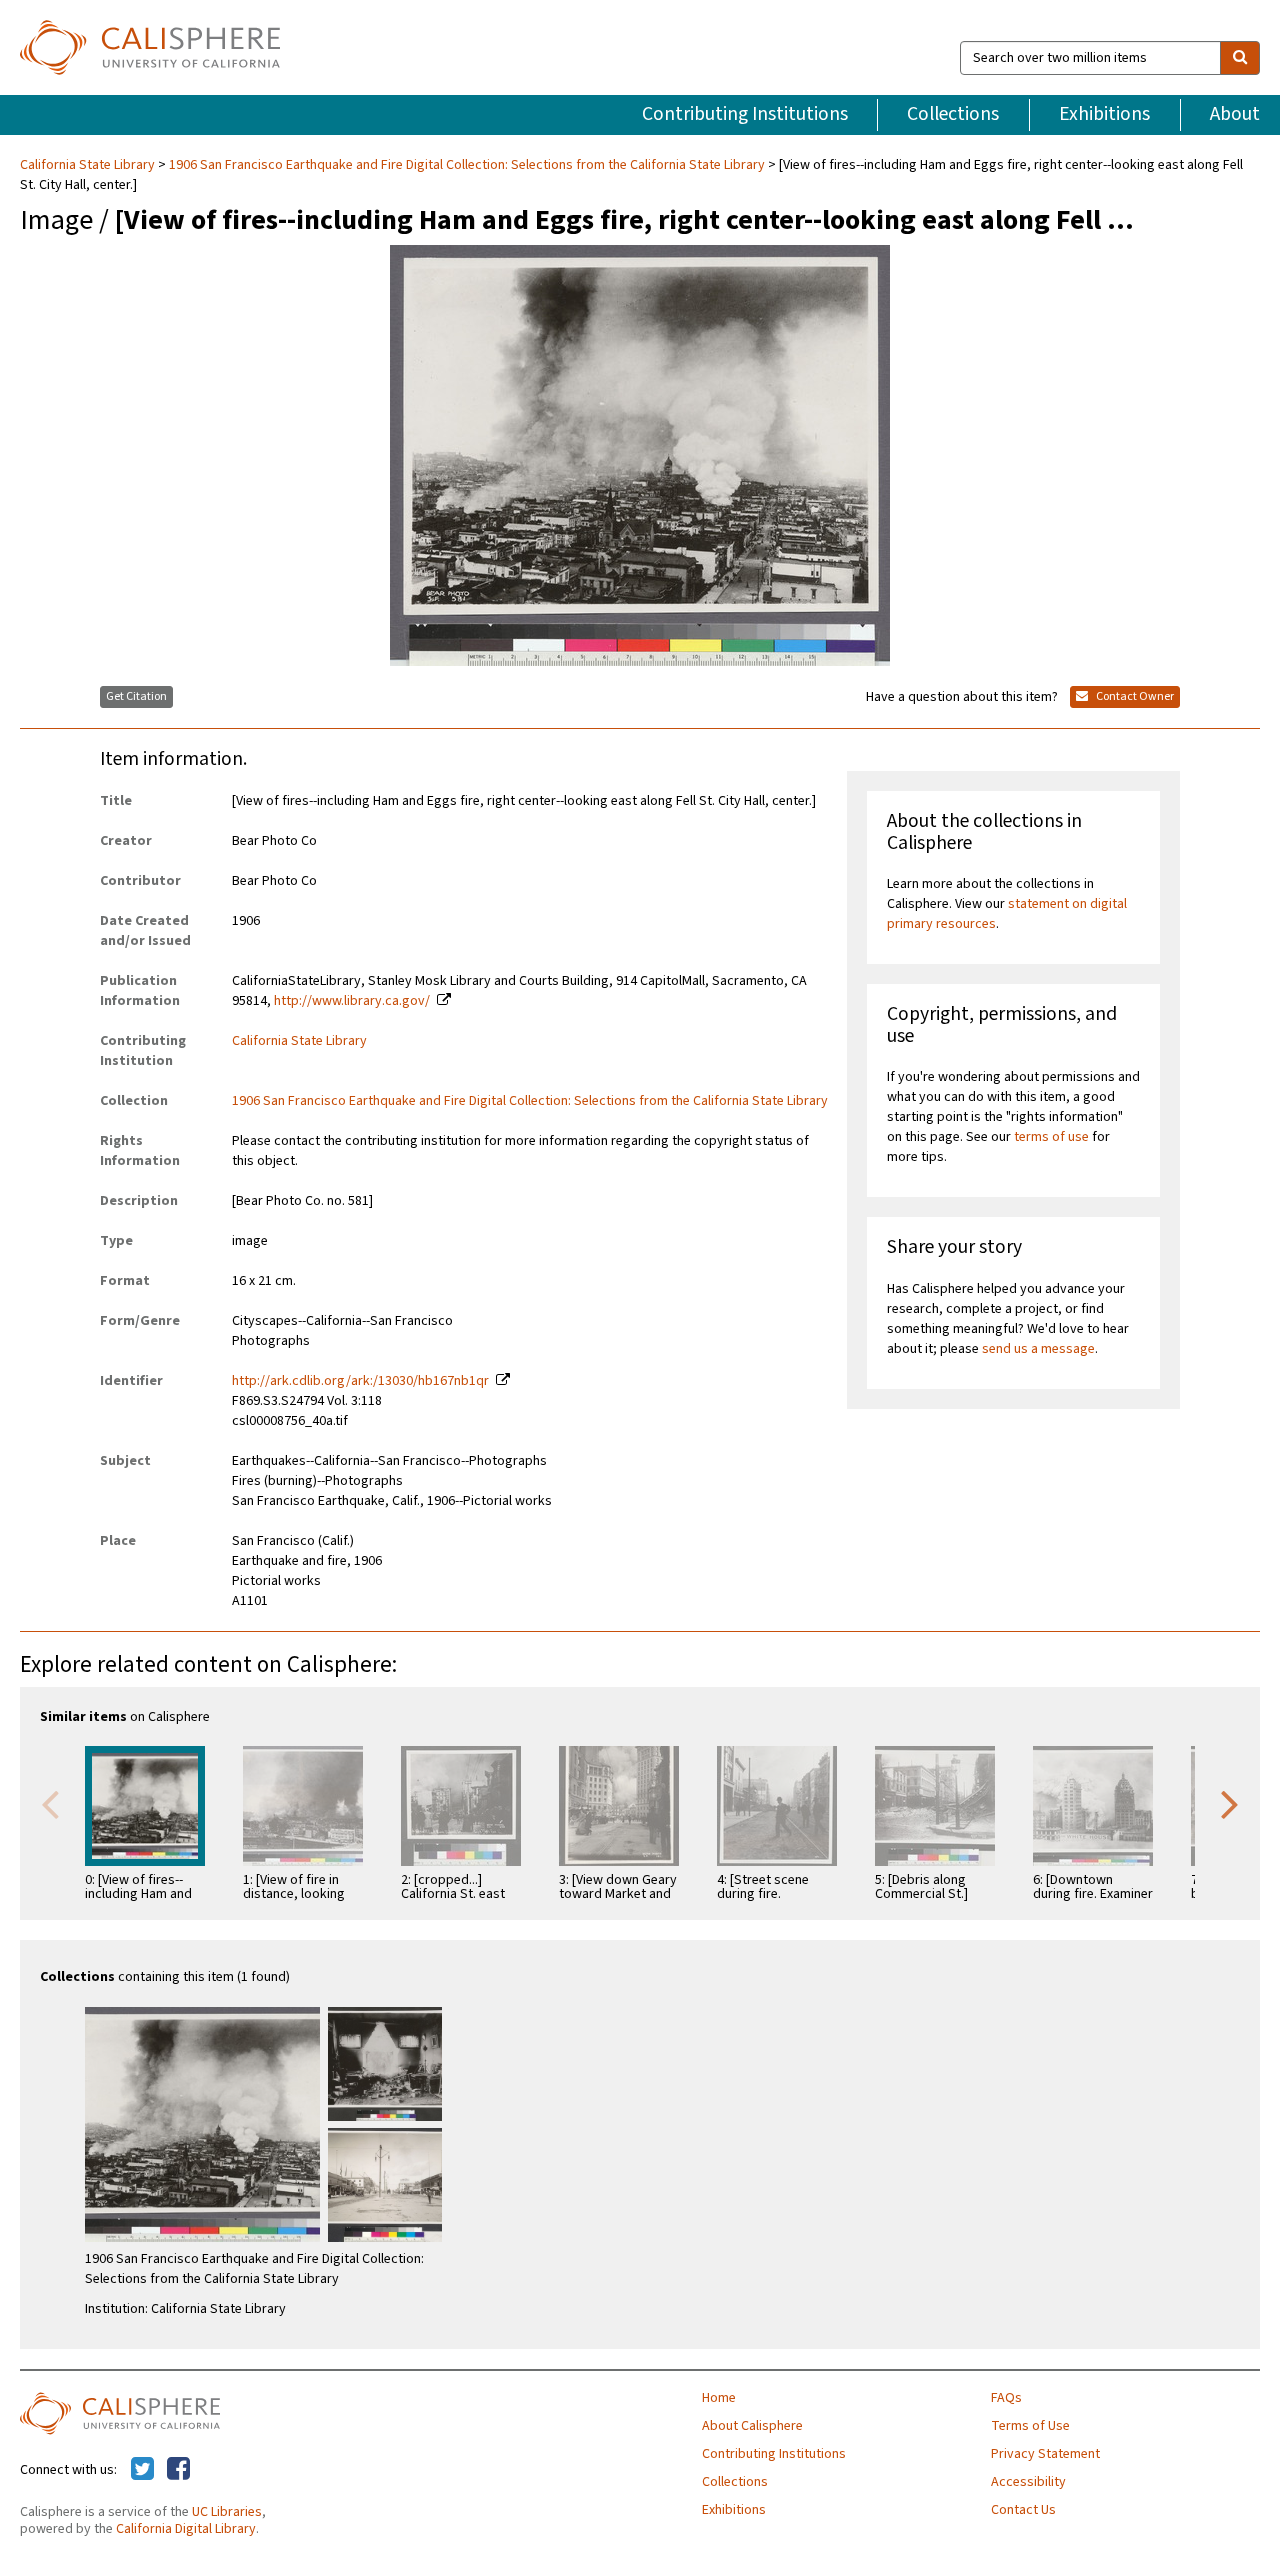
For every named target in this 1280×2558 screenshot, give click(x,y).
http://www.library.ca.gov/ (352, 1001)
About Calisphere (752, 2426)
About (1235, 114)
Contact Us (1023, 2510)
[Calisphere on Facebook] (178, 2470)
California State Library (89, 165)
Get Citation (136, 696)
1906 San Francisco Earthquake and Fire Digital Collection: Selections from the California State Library (467, 165)
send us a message (1038, 1349)
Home (719, 2398)
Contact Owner (1134, 696)
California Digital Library (186, 2529)
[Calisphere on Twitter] (142, 2470)
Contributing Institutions (745, 114)
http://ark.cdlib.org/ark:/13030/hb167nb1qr (360, 1381)
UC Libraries (227, 2512)
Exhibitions (1104, 114)
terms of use (1051, 1137)
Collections (953, 114)
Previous (50, 1803)
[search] (1240, 58)
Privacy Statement (1045, 2454)
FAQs (1006, 2398)
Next (1230, 1803)
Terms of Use (1030, 2426)
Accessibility (1028, 2482)
